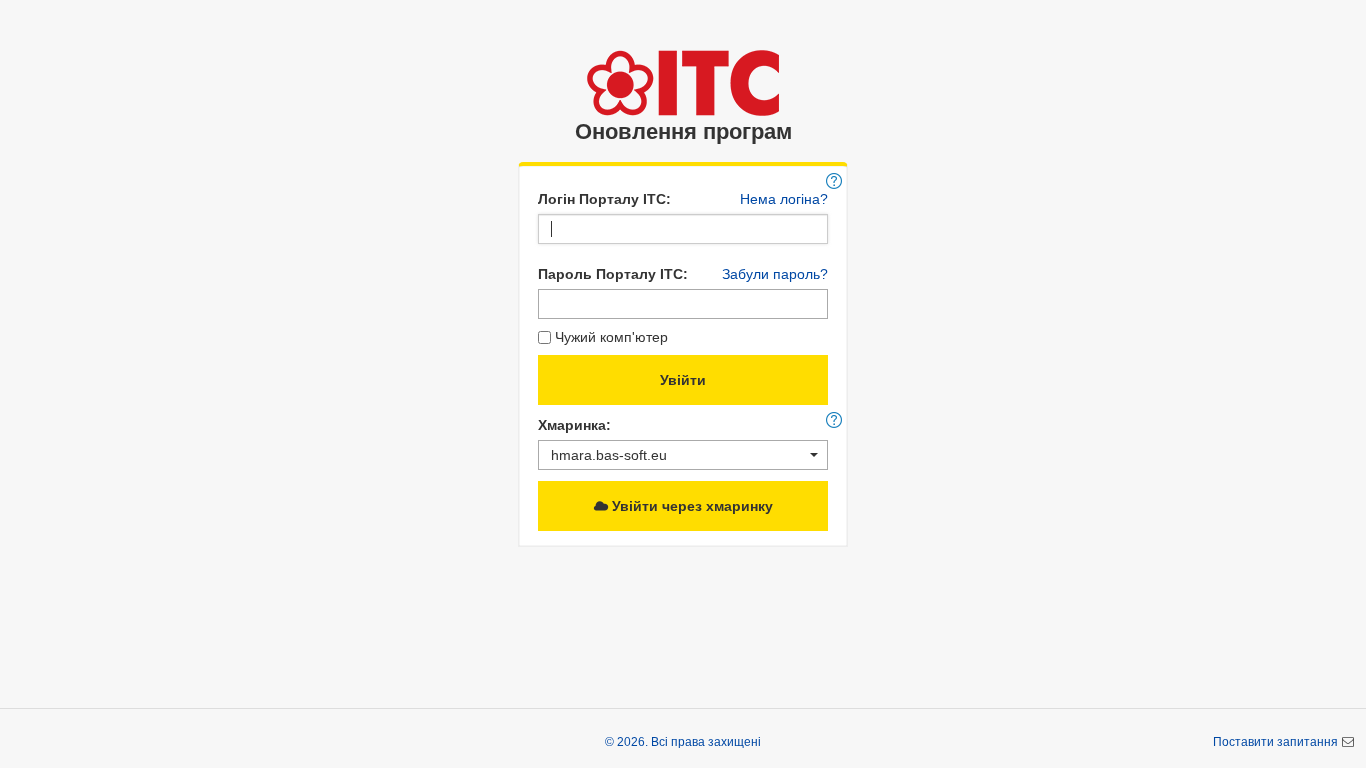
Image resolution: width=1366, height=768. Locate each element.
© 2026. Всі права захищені (683, 742)
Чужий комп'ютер (611, 337)
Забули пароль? (775, 274)
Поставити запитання (1277, 742)
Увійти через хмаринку (690, 506)
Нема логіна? (784, 199)
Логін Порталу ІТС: (604, 199)
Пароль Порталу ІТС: (613, 274)
